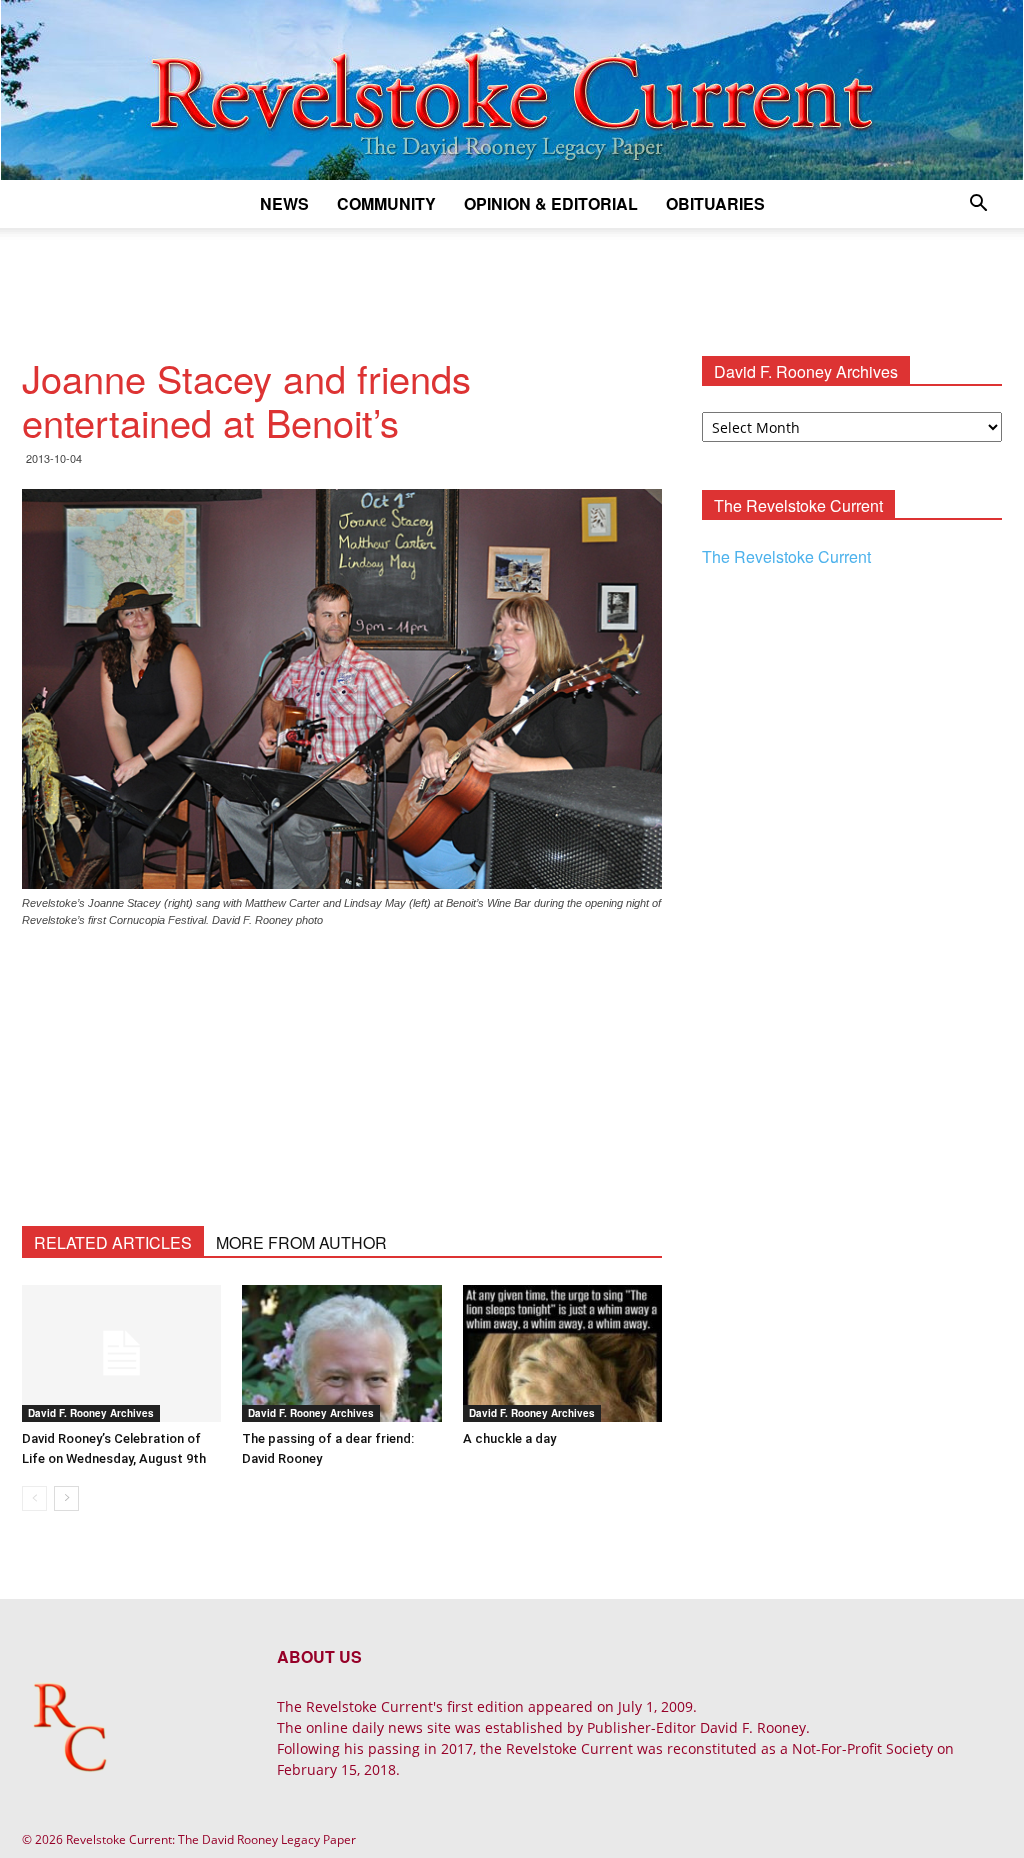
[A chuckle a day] (562, 1353)
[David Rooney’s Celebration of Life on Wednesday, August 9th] (121, 1353)
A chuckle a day (509, 1438)
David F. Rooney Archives (91, 1413)
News (284, 203)
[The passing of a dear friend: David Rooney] (341, 1353)
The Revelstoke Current (786, 556)
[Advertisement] (512, 282)
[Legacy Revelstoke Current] (512, 90)
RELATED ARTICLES (113, 1242)
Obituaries (715, 203)
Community (386, 203)
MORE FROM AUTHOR (301, 1242)
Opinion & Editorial (551, 203)
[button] (978, 205)
